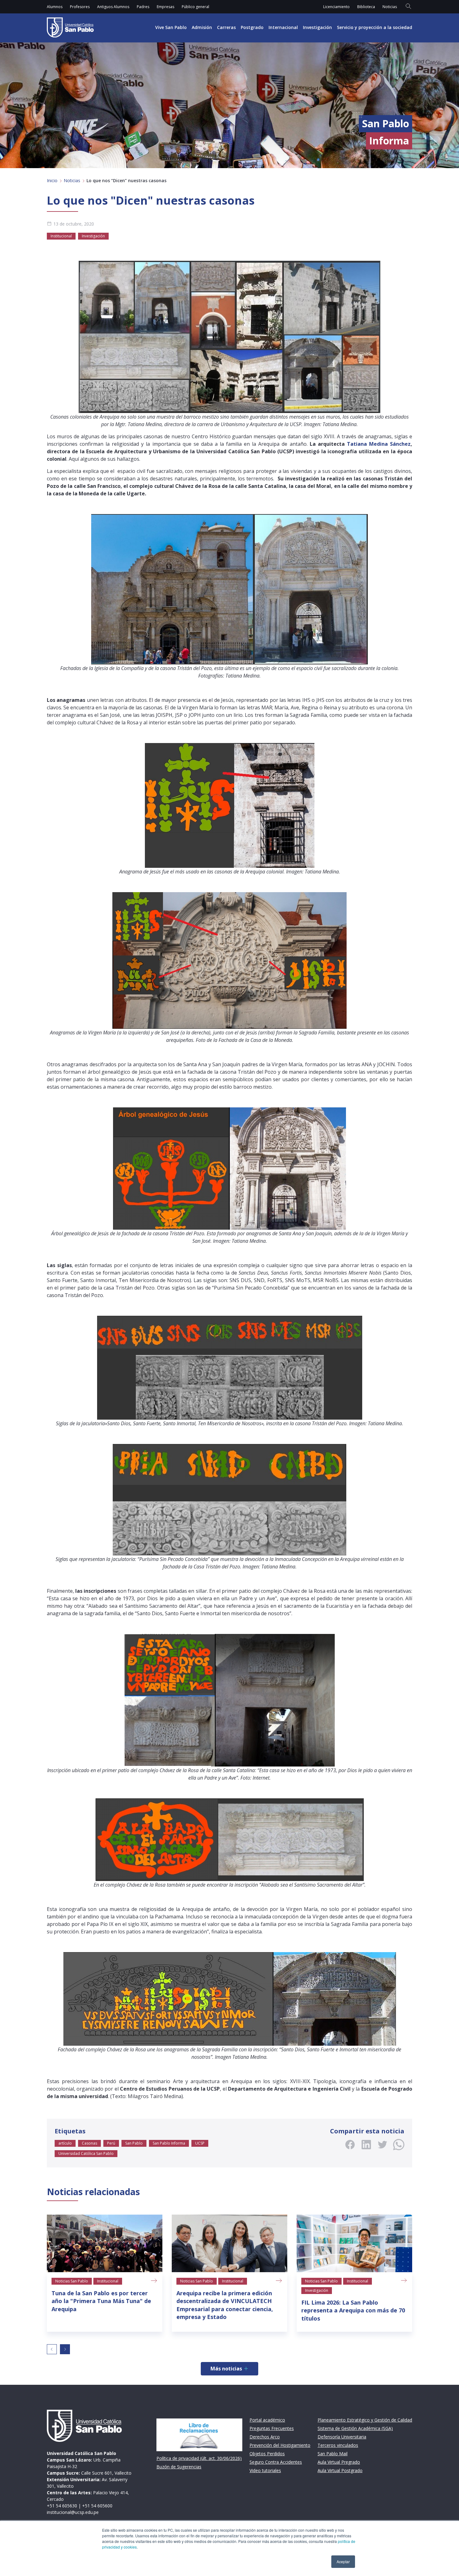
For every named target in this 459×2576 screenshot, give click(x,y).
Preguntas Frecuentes (272, 2428)
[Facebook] (350, 2145)
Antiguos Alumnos (113, 7)
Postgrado (252, 27)
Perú (111, 2143)
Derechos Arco (265, 2437)
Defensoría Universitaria (342, 2437)
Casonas (89, 2143)
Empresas (165, 7)
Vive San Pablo (171, 27)
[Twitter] (383, 2145)
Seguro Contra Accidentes (276, 2462)
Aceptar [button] (343, 2561)
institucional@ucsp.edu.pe (73, 2512)
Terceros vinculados (338, 2445)
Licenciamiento (336, 7)
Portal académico (267, 2420)
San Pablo (134, 2143)
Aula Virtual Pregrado (339, 2462)
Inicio (52, 180)
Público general (195, 7)
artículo (65, 2143)
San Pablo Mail (333, 2454)
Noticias (390, 7)
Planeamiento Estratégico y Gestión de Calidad (365, 2420)
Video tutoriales (265, 2470)
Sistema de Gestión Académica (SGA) (355, 2428)
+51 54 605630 (62, 2506)
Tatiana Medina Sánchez (379, 444)
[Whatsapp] (399, 2145)
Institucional (61, 236)
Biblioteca (366, 7)
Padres (143, 7)
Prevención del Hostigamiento (280, 2445)
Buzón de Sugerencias (179, 2467)
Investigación (317, 27)
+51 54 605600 (97, 2506)
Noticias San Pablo (72, 2281)
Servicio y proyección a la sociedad (375, 27)
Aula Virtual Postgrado (340, 2470)
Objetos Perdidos (267, 2454)
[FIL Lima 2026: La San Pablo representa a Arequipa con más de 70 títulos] (354, 2243)
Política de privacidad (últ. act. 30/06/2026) (199, 2458)
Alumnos (55, 7)
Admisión (202, 27)
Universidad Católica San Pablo (86, 2153)
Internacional (283, 27)
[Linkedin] (366, 2145)
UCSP (200, 2143)
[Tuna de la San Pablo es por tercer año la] (105, 2243)
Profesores (80, 7)
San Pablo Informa (169, 2143)
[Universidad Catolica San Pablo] (70, 27)
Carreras (226, 27)
